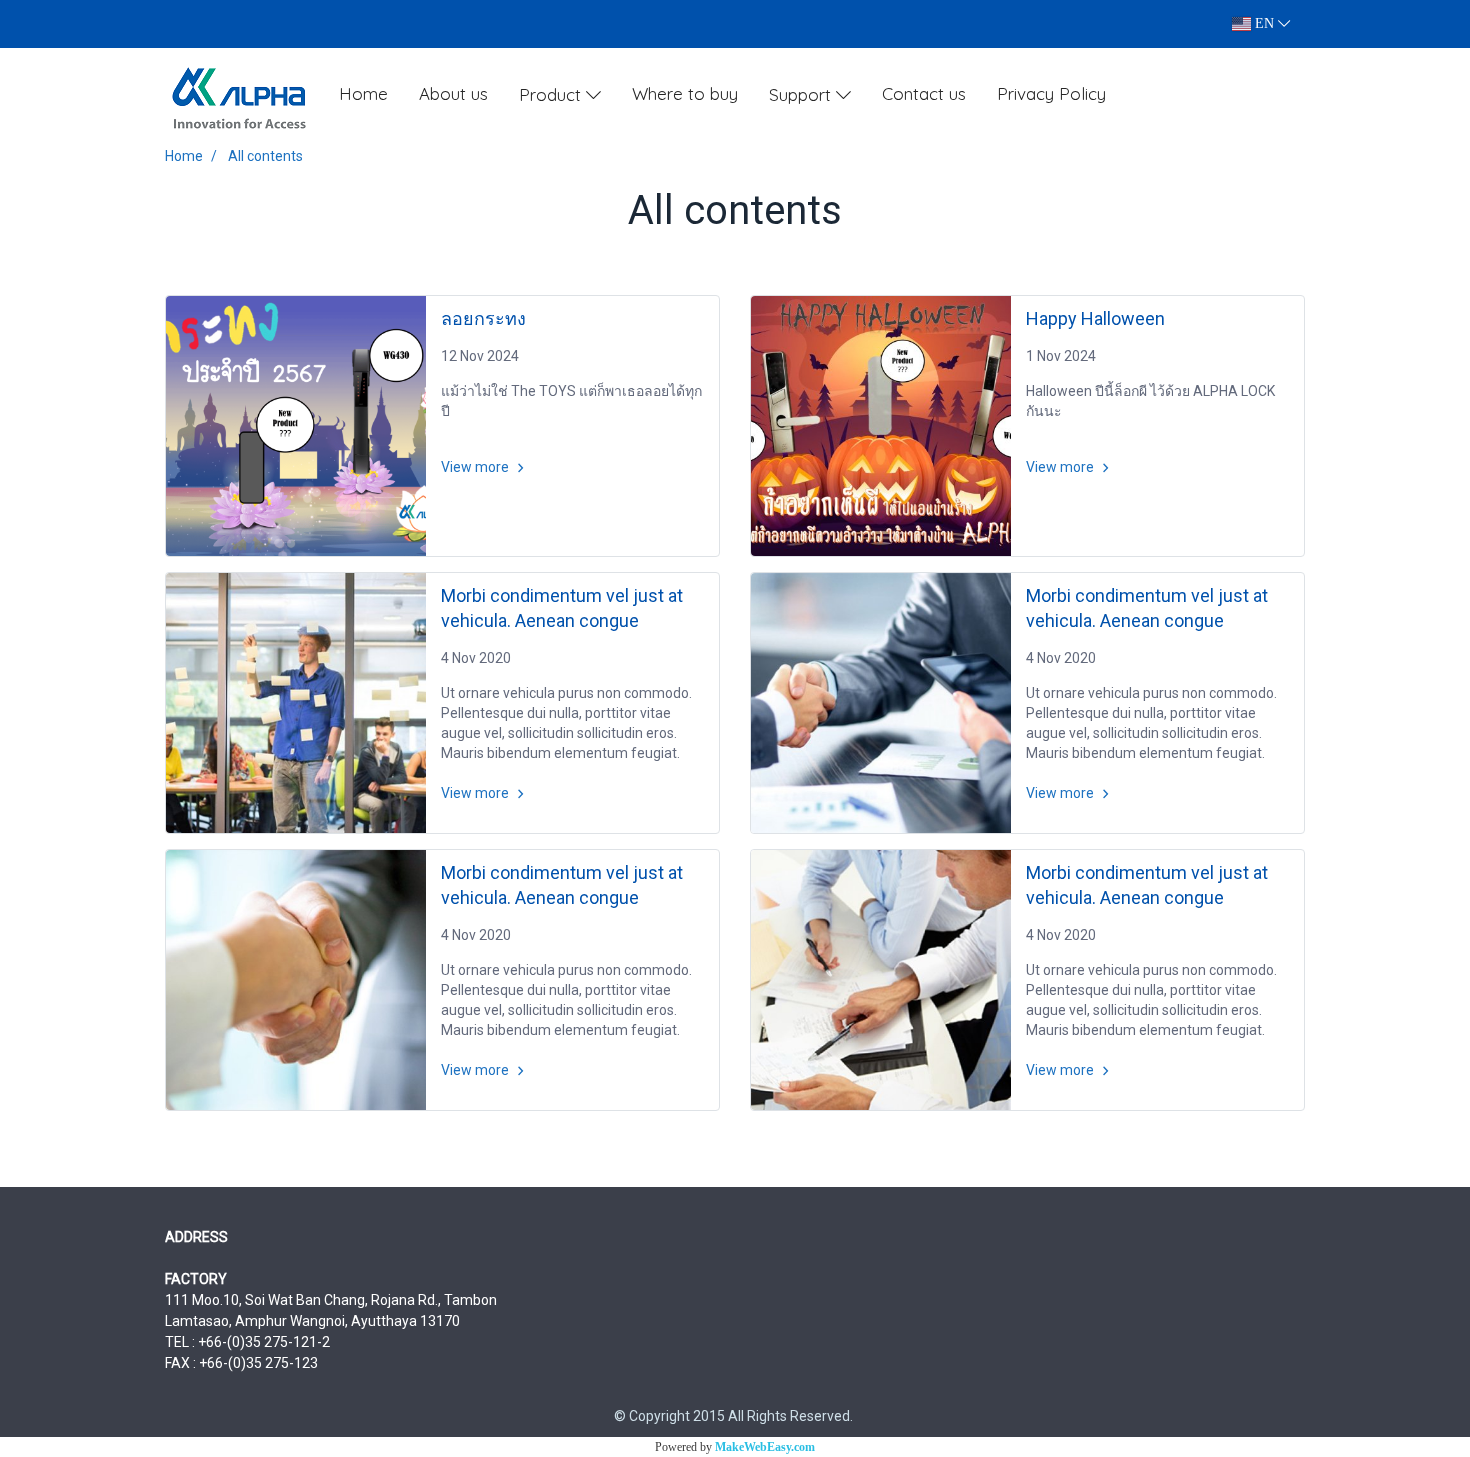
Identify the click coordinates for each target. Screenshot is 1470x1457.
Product (552, 94)
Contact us (924, 93)
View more (476, 467)
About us (453, 93)
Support (802, 94)
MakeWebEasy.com (765, 1447)
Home (363, 93)
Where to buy (685, 93)
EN (1264, 23)
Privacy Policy (1051, 93)
